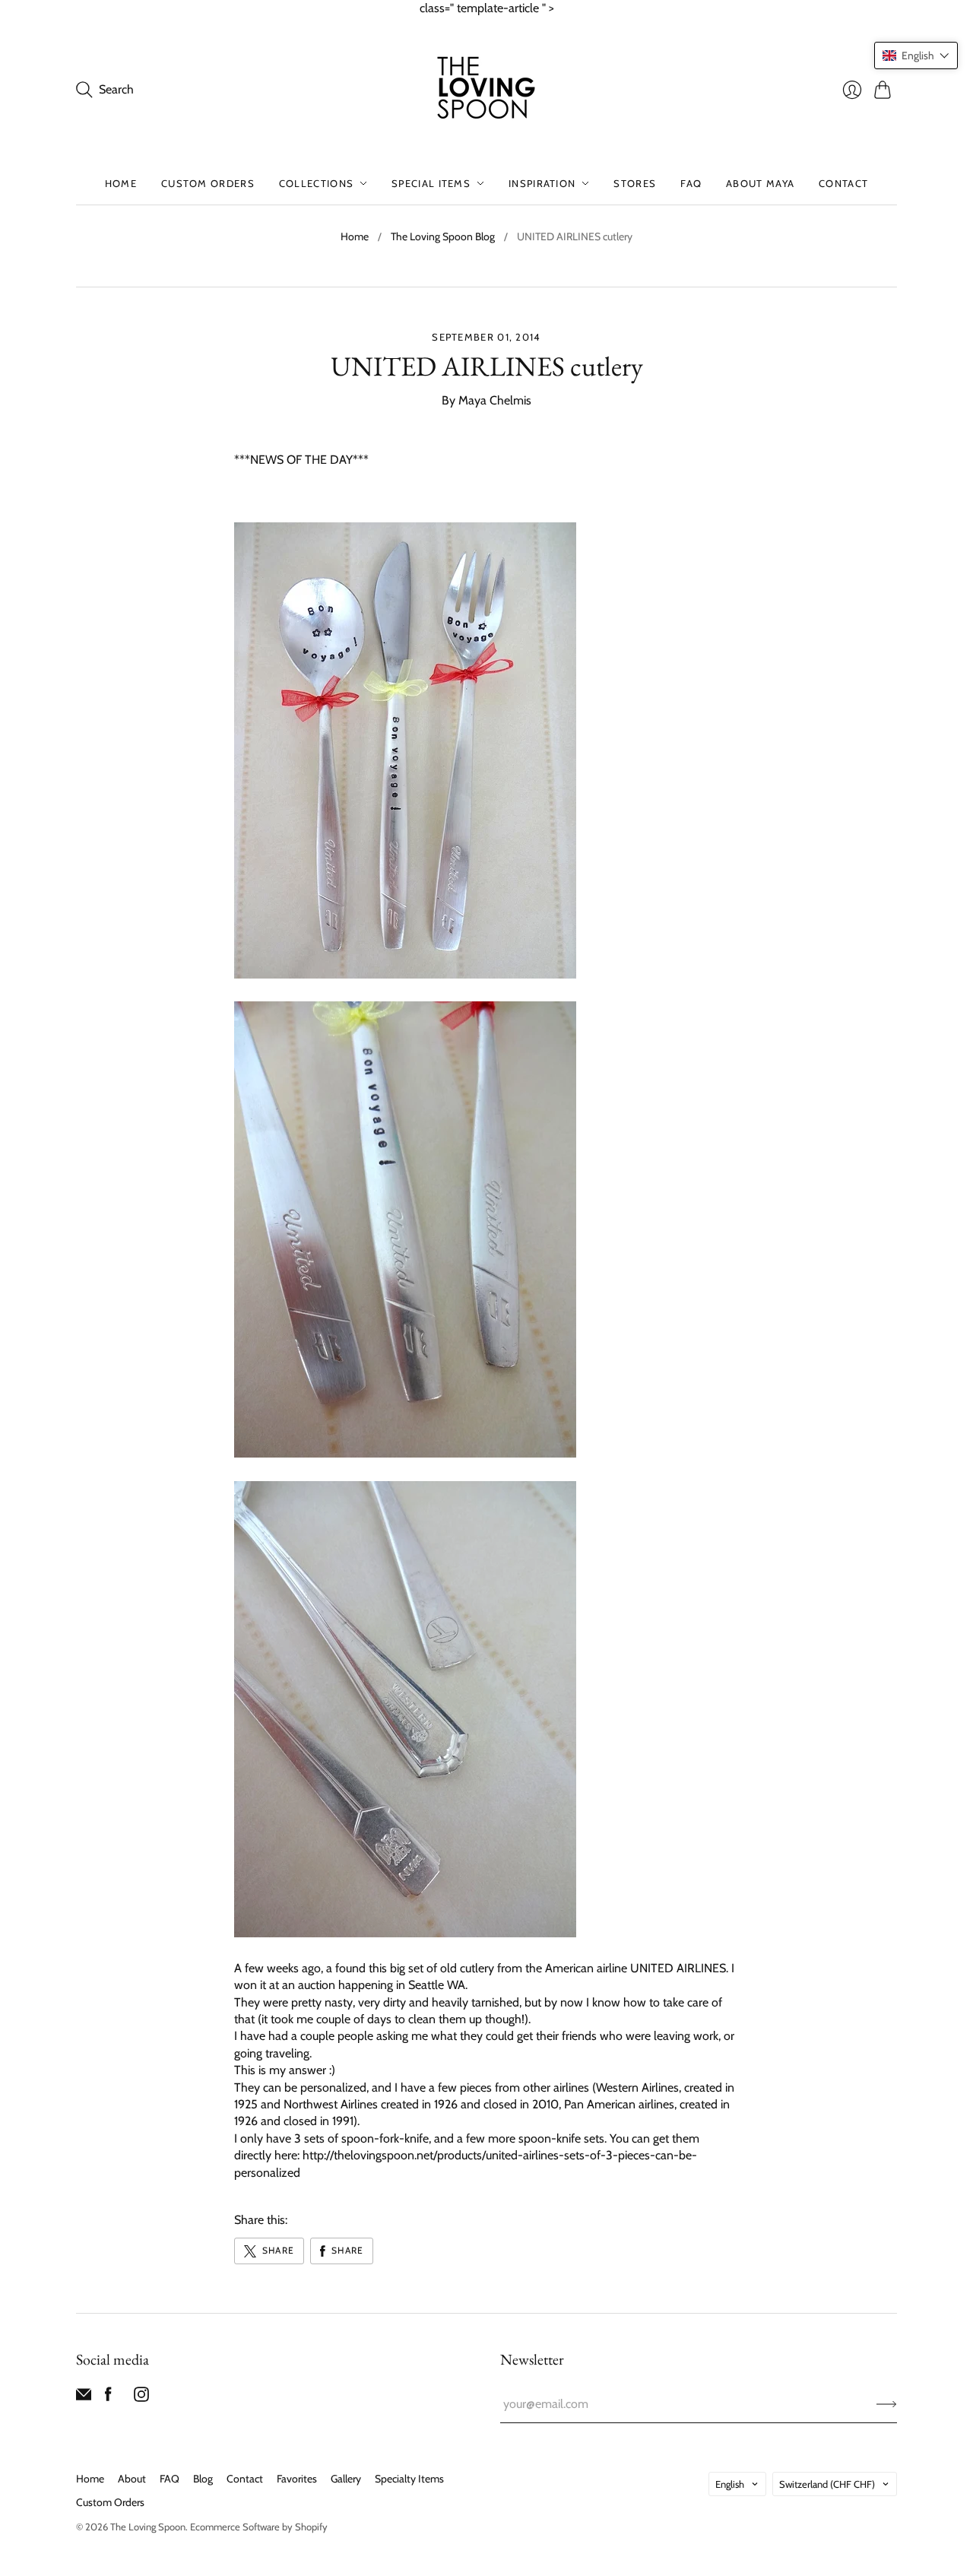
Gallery (346, 2479)
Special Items (431, 183)
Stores (635, 183)
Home (121, 183)
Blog (203, 2479)
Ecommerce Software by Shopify (259, 2527)
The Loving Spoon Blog (443, 236)
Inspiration (542, 183)
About (132, 2479)
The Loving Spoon (148, 2527)
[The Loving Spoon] (486, 90)
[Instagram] (141, 2398)
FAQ (691, 183)
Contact (843, 183)
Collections (316, 183)
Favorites (297, 2479)
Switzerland (827, 2484)
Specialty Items (409, 2479)
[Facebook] (108, 2398)
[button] (916, 56)
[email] (84, 2398)
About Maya (760, 183)
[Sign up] (887, 2404)
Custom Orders (208, 183)
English (730, 2484)
